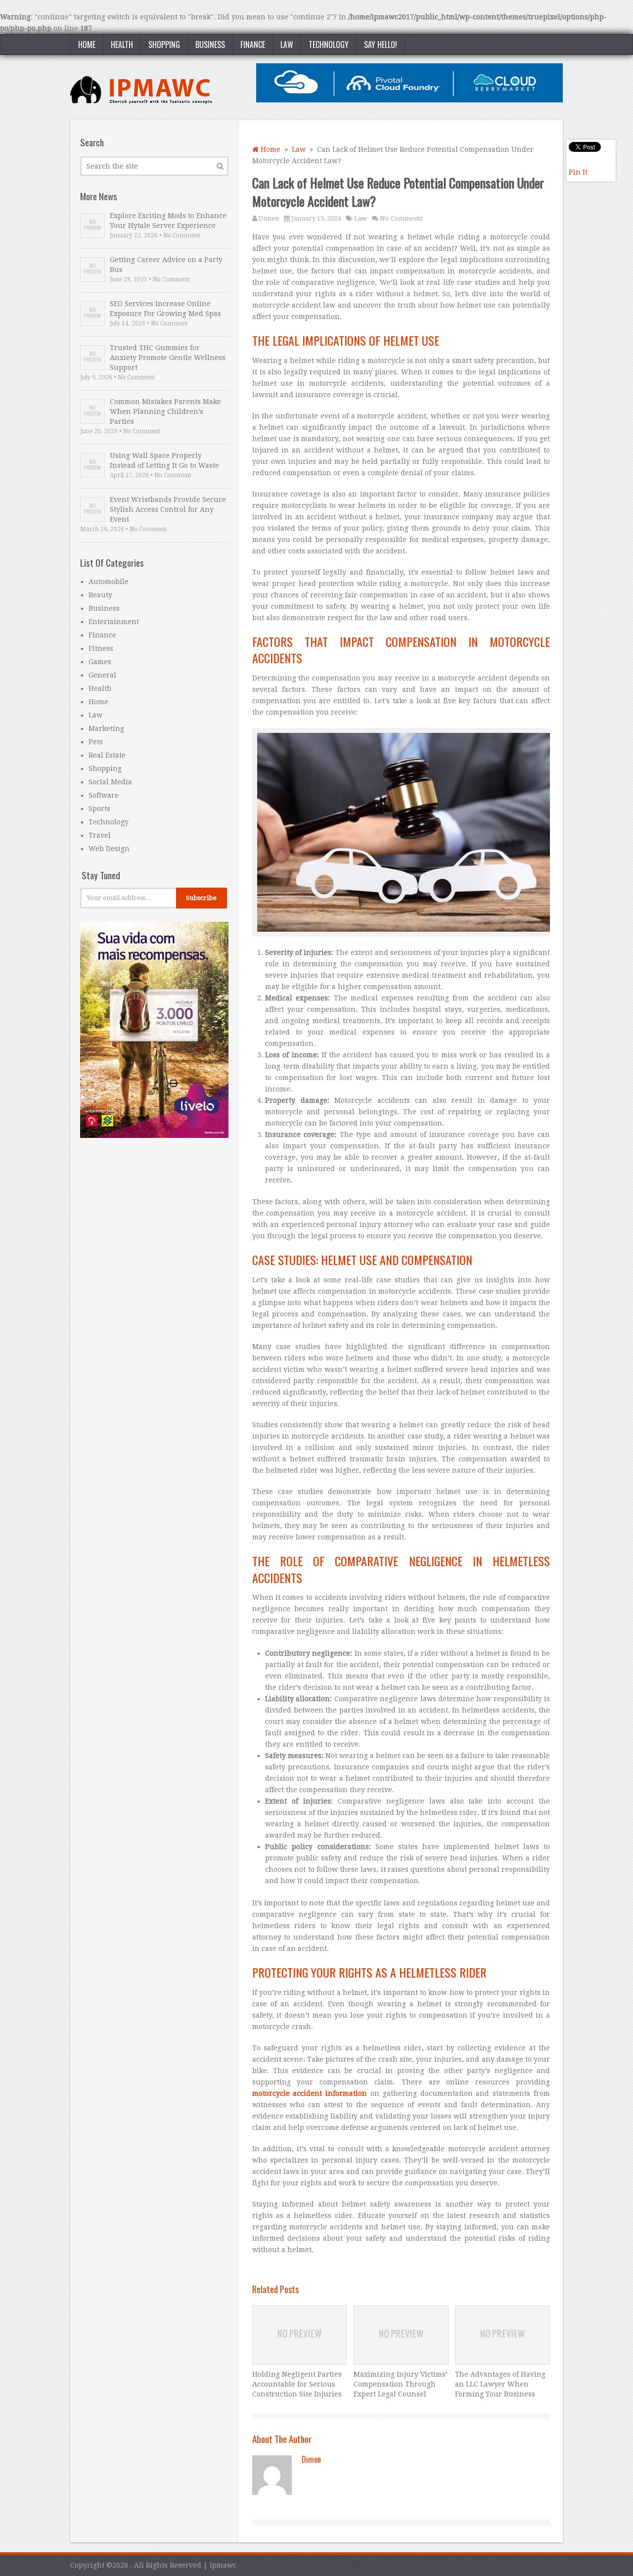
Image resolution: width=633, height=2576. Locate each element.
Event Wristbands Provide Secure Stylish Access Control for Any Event (168, 509)
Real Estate (107, 755)
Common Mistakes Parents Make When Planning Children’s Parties (165, 411)
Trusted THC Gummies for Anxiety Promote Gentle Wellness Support (168, 358)
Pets (96, 742)
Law (287, 45)
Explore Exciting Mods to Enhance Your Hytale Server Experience (168, 221)
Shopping (164, 45)
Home (87, 45)
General (102, 675)
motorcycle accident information (310, 2093)
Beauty (100, 595)
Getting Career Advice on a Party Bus (166, 265)
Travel (100, 835)
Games (100, 662)
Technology (329, 45)
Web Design (109, 849)
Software (104, 795)
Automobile (109, 582)
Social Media (110, 782)
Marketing (106, 728)
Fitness (101, 648)
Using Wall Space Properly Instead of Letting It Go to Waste (164, 460)
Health (122, 45)
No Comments (401, 218)
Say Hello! (381, 45)
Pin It (578, 172)
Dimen (269, 218)
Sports (99, 809)
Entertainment (114, 622)
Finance (253, 45)
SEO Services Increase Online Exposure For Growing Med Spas (165, 309)
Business (210, 45)
